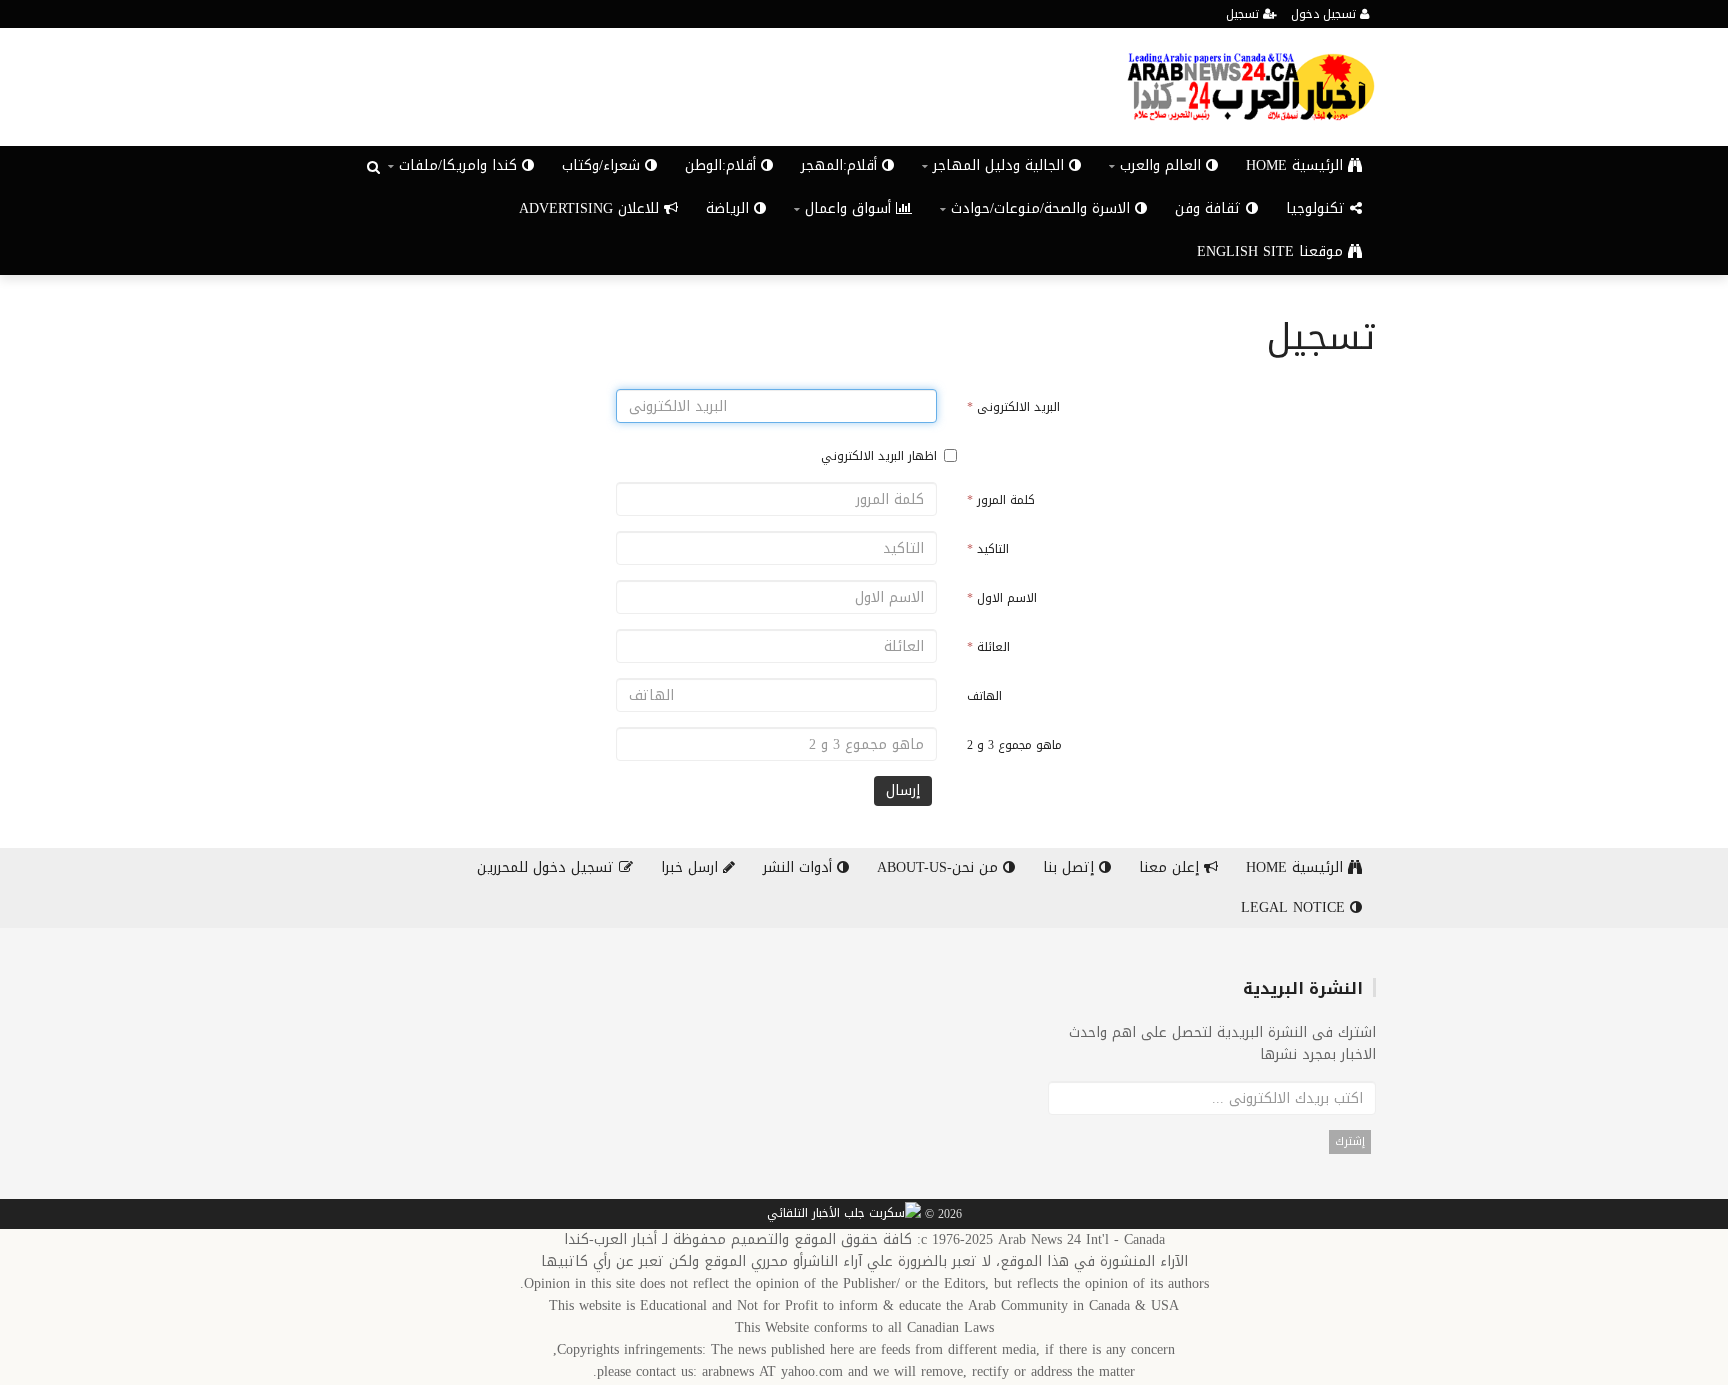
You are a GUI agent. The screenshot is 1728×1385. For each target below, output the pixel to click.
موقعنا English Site (1272, 251)
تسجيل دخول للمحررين (548, 867)
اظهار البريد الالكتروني (879, 456)
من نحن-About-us (940, 867)
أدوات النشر (800, 867)
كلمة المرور (1001, 500)
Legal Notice (1295, 907)
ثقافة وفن (1210, 208)
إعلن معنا (1171, 867)
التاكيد (988, 549)
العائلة (988, 647)
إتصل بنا (1071, 867)
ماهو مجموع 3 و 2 (1014, 745)
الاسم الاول (1002, 598)
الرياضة (730, 208)
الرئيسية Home (1297, 165)
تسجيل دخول (1325, 14)
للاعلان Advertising (591, 208)
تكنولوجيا (1318, 208)
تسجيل (1244, 14)
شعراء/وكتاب (603, 165)
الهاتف (984, 696)
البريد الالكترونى (1013, 407)
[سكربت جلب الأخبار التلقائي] (844, 1215)
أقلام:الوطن (723, 165)
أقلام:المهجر (841, 165)
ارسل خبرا (692, 867)
